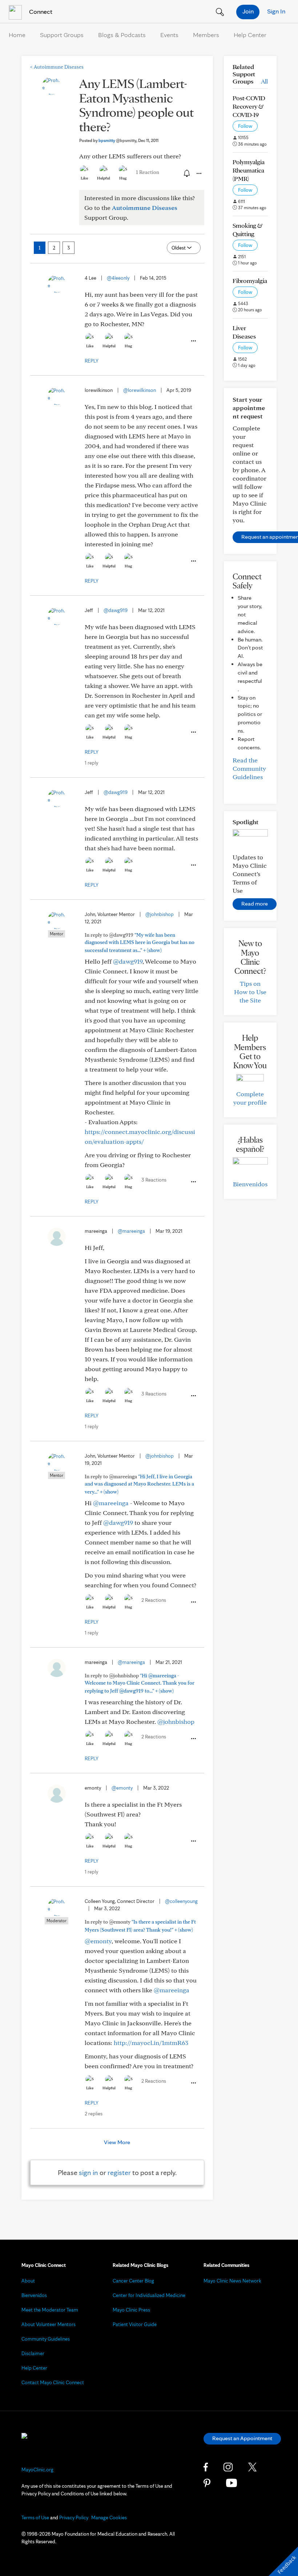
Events (169, 35)
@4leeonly (118, 278)
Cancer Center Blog (133, 2281)
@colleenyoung (181, 1901)
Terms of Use (35, 2518)
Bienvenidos (250, 1184)
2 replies (94, 2114)
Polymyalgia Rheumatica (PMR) (249, 170)
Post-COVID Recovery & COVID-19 (249, 106)
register (119, 2172)
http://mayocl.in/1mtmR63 (151, 2043)
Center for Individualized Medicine (149, 2295)
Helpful (104, 178)
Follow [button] (245, 126)
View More (117, 2142)
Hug (123, 178)
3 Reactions (154, 1180)
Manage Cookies (109, 2518)
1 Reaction (148, 172)
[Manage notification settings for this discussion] (186, 173)
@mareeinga (131, 1231)
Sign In (276, 11)
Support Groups (62, 35)
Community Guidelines (46, 2339)
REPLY (92, 361)
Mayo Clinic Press (131, 2310)
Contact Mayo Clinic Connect (53, 2382)
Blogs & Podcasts (122, 35)
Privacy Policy (74, 2518)
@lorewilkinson (140, 390)
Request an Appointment (242, 2438)
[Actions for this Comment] (193, 341)
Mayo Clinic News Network (232, 2281)
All (264, 81)
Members (206, 35)
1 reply (91, 763)
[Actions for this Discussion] (198, 174)
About (28, 2281)
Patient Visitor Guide (135, 2324)
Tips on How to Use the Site (250, 992)
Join (248, 11)
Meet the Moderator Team (50, 2310)
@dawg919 (116, 610)
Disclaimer (33, 2353)
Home (17, 35)
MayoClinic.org (37, 2470)
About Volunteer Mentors (49, 2324)
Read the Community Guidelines (249, 768)
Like (84, 178)
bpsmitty (117, 140)
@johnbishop (160, 914)
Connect (40, 11)
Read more (255, 904)
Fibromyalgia (250, 281)
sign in (88, 2172)
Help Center (250, 35)
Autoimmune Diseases (57, 67)
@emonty (122, 1788)
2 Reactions (154, 1600)
